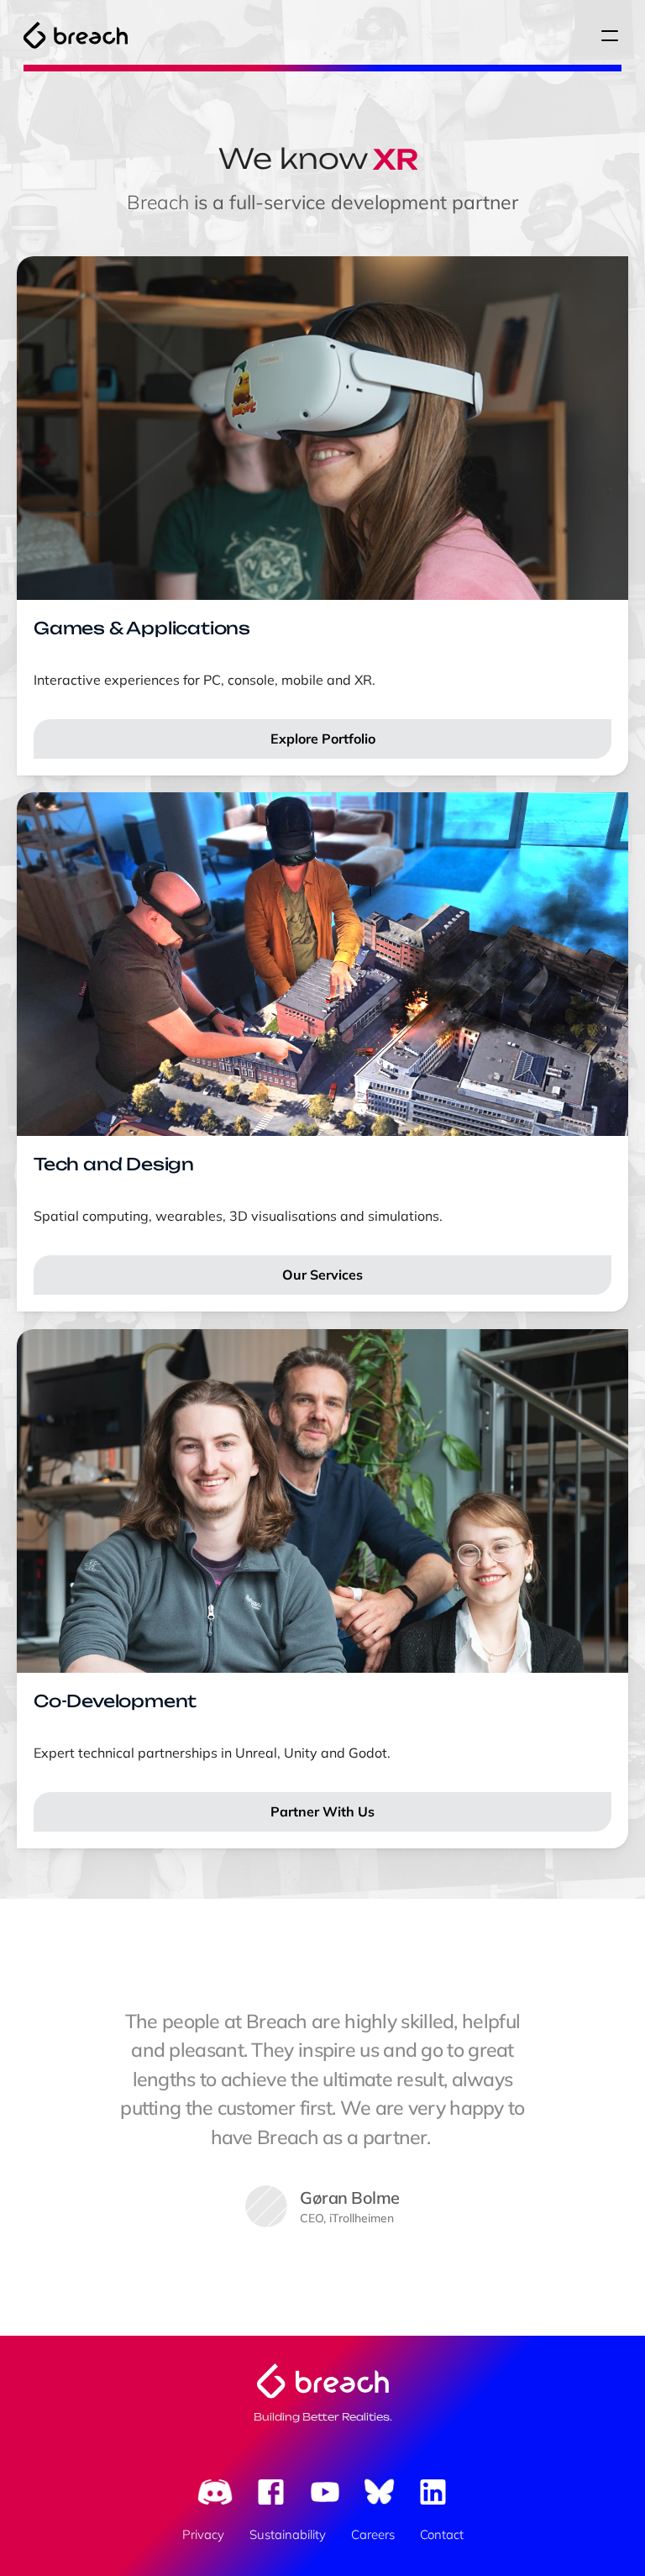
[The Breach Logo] (76, 35)
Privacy (203, 2534)
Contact (442, 2534)
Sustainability (288, 2534)
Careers (373, 2534)
